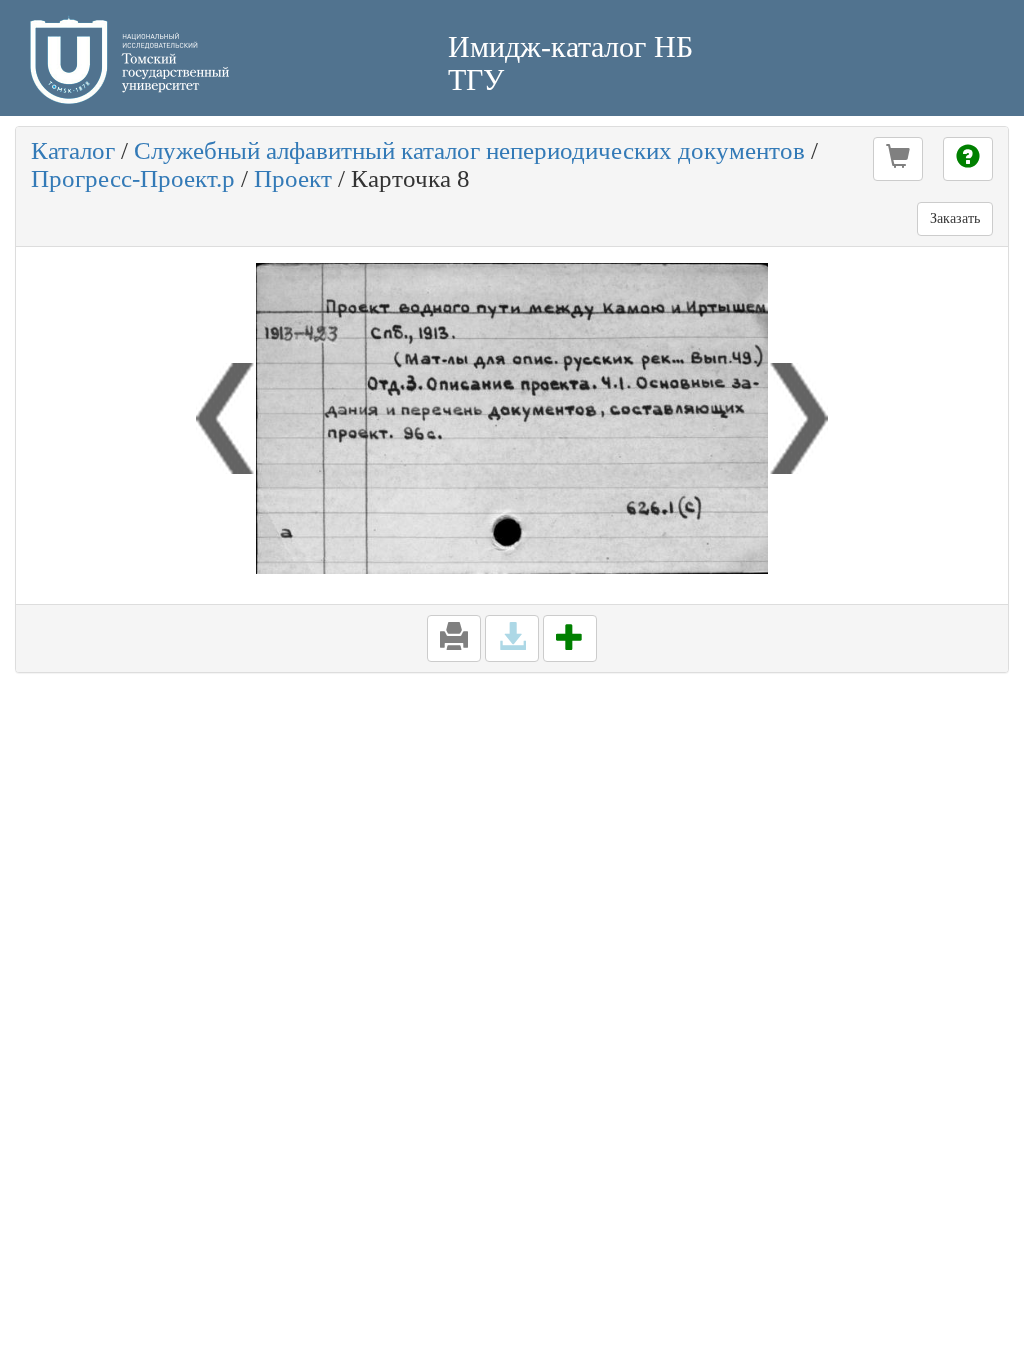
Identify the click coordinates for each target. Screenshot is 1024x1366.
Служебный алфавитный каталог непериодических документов (469, 150)
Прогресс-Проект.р (133, 178)
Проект (293, 178)
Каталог (73, 150)
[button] (898, 159)
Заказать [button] (955, 218)
